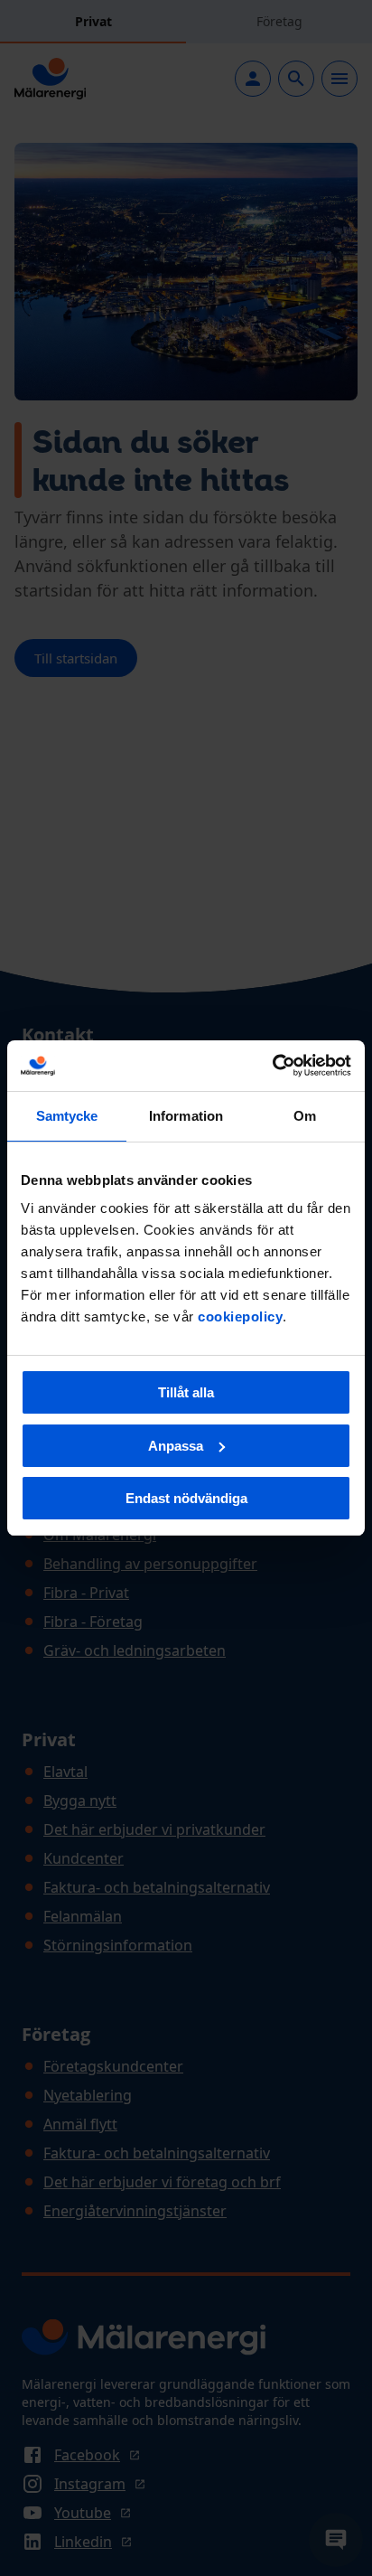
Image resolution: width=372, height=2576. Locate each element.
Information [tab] (186, 1116)
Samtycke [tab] (67, 1116)
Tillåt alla (186, 1392)
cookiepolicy (240, 1316)
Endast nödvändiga (186, 1498)
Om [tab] (305, 1116)
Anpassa (176, 1446)
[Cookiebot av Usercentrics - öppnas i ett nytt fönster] (272, 1066)
